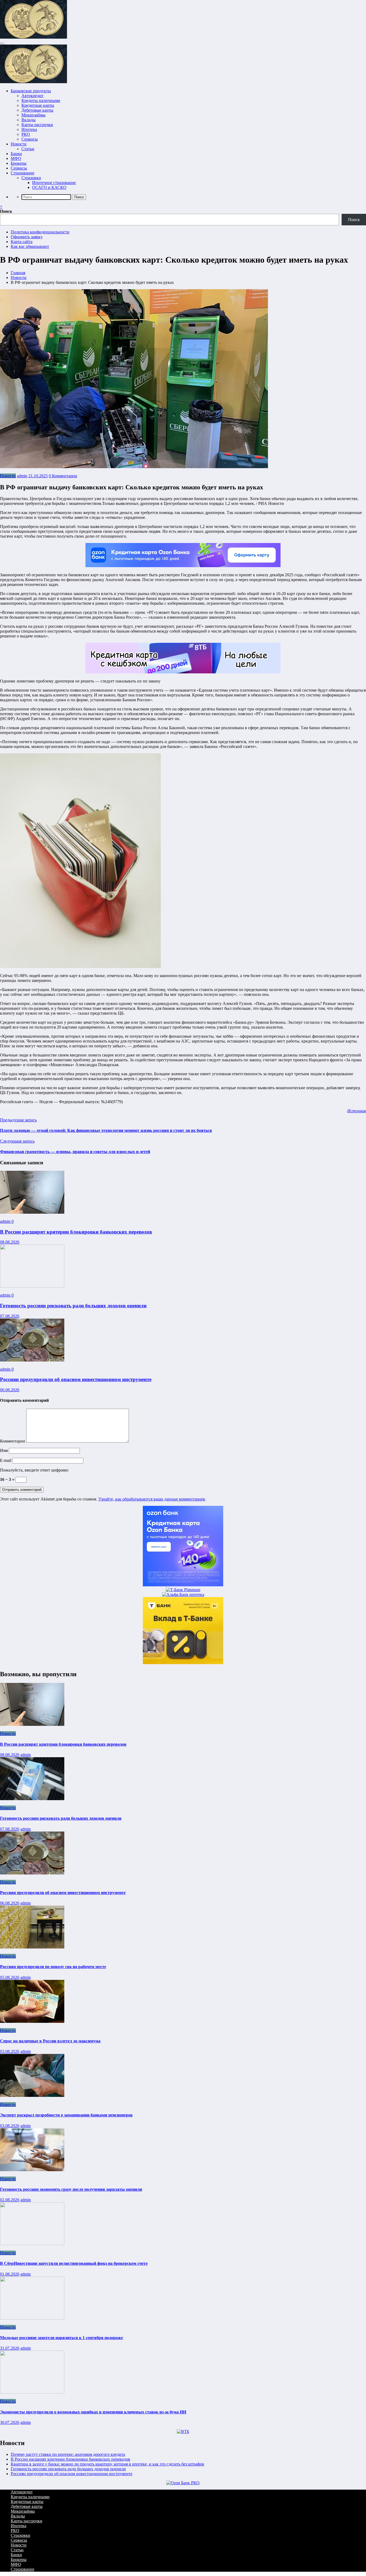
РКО (26, 134)
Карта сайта (22, 242)
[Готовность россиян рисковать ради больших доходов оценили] (32, 1286)
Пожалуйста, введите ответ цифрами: (34, 1470)
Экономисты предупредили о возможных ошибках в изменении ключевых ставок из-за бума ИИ (93, 2412)
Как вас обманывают (30, 246)
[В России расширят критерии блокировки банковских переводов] (32, 1212)
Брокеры (19, 163)
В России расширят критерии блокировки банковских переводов (76, 1232)
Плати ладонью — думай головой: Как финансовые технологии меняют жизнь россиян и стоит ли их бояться (106, 1130)
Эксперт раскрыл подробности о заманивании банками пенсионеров (66, 2115)
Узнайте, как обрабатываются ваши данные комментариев (152, 1499)
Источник (357, 1111)
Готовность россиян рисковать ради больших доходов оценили (73, 1306)
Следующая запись (17, 1141)
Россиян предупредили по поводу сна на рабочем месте (53, 1967)
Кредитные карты (38, 105)
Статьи (28, 149)
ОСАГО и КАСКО (49, 187)
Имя (4, 1450)
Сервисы (30, 139)
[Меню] (2, 43)
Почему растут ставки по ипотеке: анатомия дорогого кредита (68, 2454)
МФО (16, 158)
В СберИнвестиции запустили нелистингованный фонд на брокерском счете (74, 2263)
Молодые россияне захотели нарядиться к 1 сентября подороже (61, 2338)
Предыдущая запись (18, 1120)
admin (22, 476)
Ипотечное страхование (54, 183)
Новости (19, 144)
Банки (16, 154)
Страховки (31, 178)
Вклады (29, 120)
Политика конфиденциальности (40, 232)
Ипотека (29, 129)
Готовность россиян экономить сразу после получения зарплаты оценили (71, 2189)
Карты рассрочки (37, 125)
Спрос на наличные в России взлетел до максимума (50, 2041)
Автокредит (32, 96)
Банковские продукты (31, 91)
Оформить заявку (27, 237)
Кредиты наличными (41, 100)
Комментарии (13, 1441)
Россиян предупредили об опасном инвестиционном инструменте (76, 1379)
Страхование (23, 173)
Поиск (6, 211)
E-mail (6, 1460)
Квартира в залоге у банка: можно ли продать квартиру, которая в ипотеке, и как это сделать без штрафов (107, 2464)
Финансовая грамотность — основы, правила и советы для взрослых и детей (75, 1152)
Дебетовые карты (37, 110)
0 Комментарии (63, 476)
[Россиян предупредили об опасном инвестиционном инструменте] (32, 1360)
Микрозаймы (33, 115)
